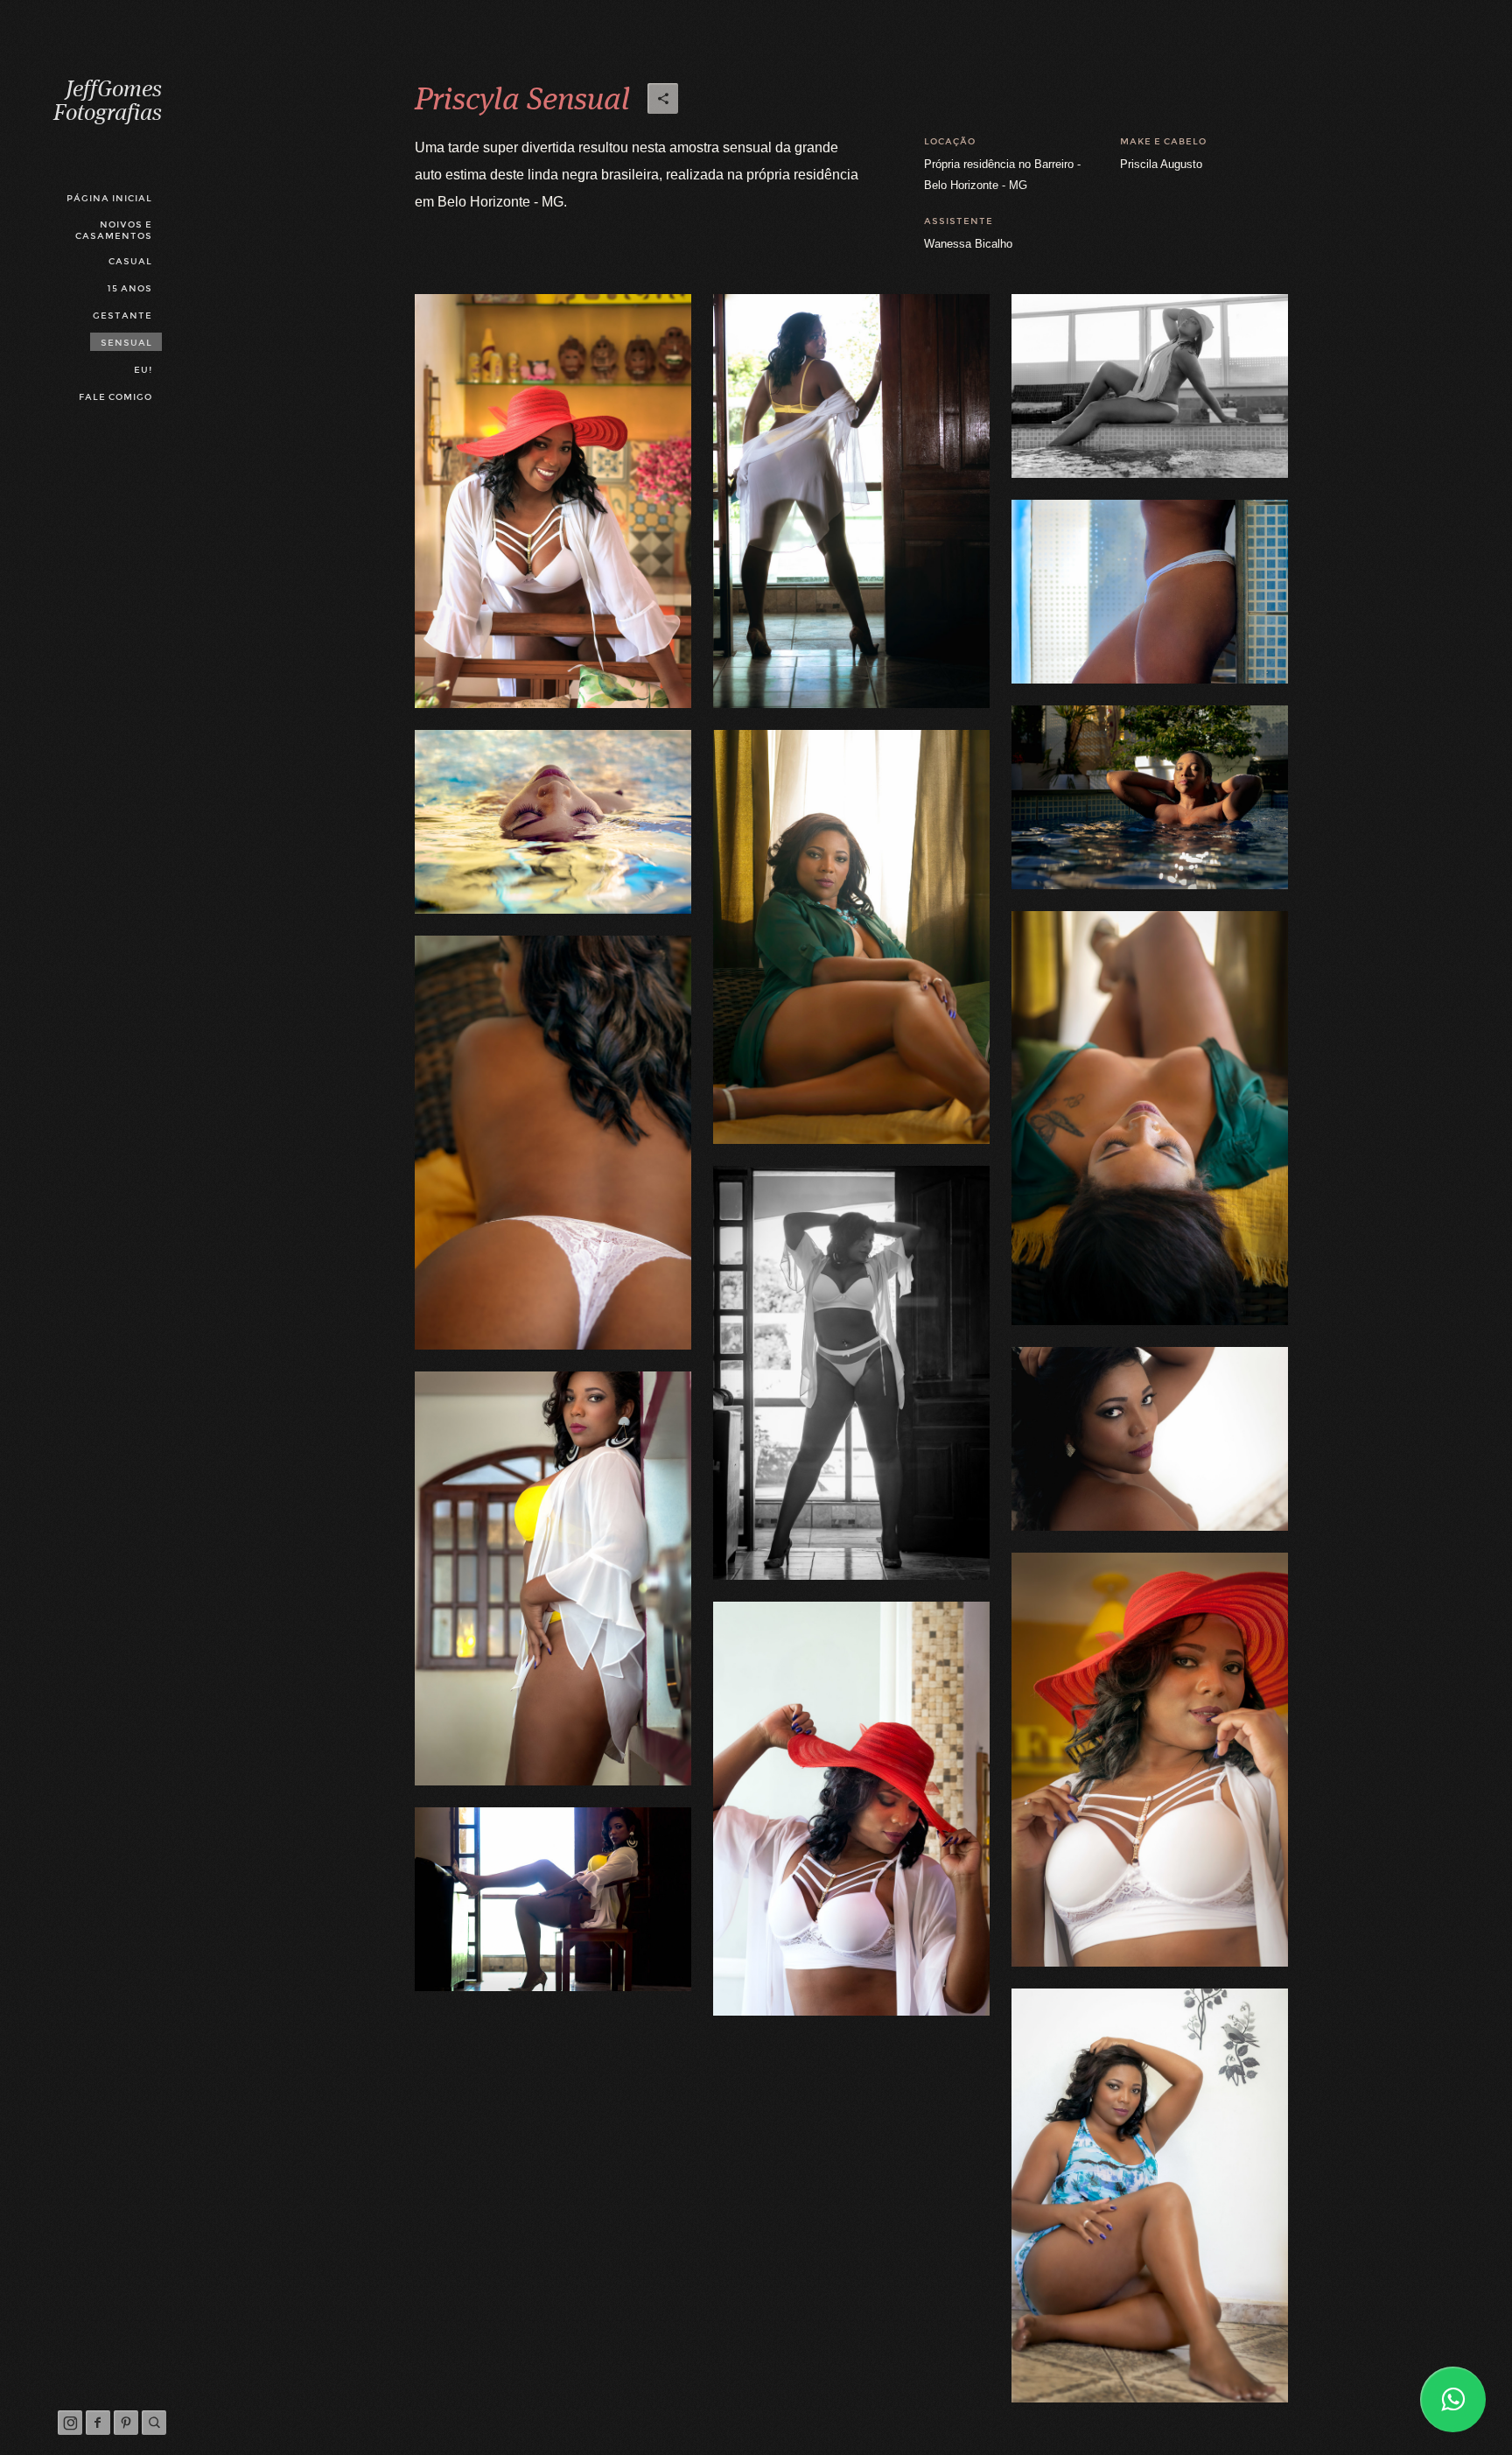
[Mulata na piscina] (1150, 386)
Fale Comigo (115, 397)
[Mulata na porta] (851, 501)
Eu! (143, 370)
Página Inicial (109, 198)
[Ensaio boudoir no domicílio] (851, 937)
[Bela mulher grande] (851, 1373)
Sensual (126, 343)
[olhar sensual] (1150, 1439)
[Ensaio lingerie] (1150, 592)
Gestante (122, 316)
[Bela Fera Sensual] (553, 1899)
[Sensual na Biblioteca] (553, 1578)
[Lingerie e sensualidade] (851, 1809)
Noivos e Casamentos (114, 230)
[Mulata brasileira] (553, 501)
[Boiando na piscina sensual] (553, 822)
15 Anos (129, 288)
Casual (130, 261)
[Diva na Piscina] (1150, 797)
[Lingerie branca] (553, 1143)
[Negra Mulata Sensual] (1150, 2195)
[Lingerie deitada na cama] (1150, 1118)
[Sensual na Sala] (1150, 1760)
